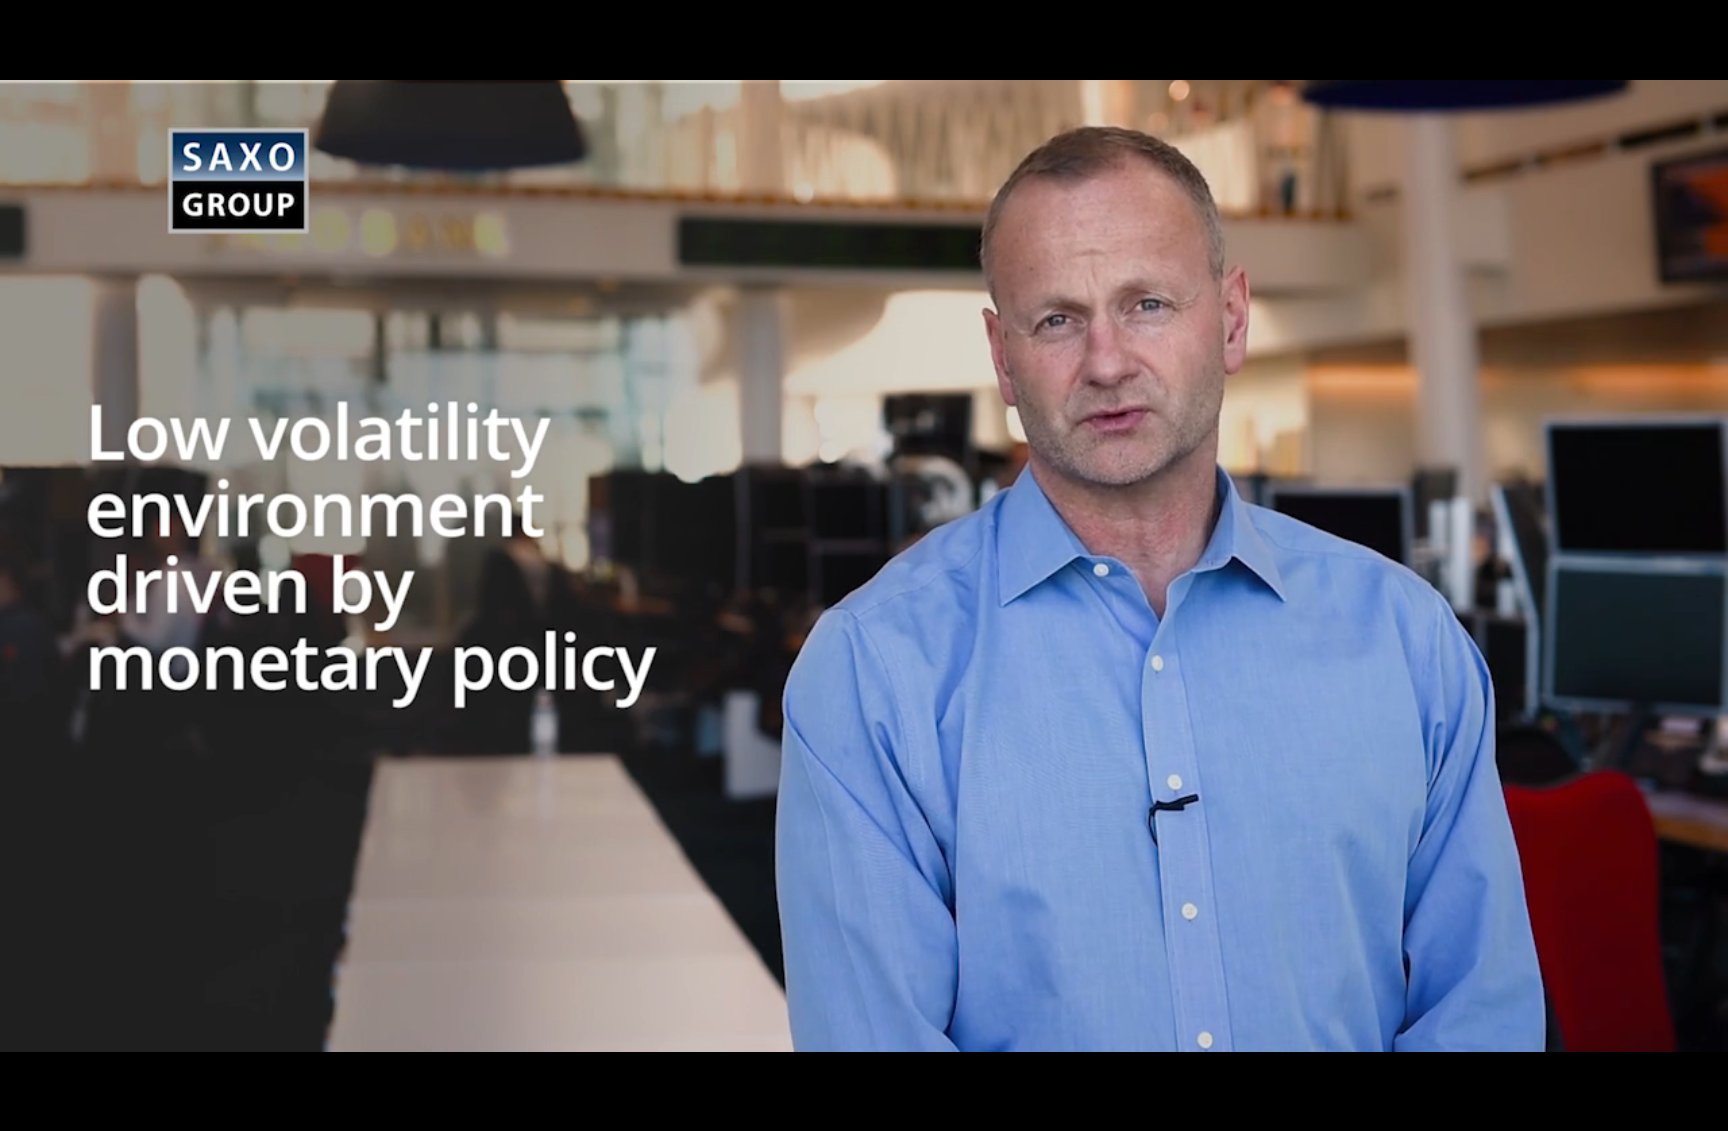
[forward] (969, 566)
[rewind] (759, 566)
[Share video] (1696, 32)
